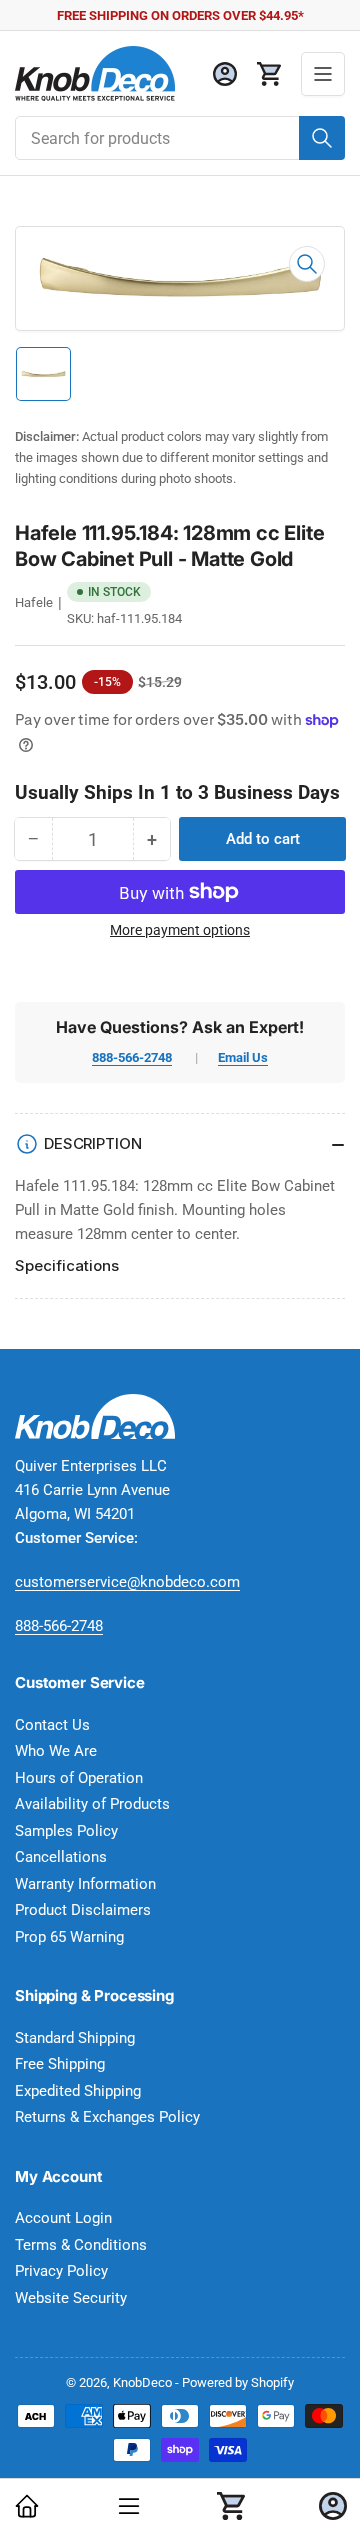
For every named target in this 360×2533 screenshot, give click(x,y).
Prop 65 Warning (69, 1937)
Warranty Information (85, 1884)
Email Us (243, 1057)
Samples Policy (66, 1831)
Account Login (63, 2218)
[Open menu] (323, 74)
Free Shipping (60, 2064)
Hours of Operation (79, 1778)
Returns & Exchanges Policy (107, 2117)
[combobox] (180, 138)
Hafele (34, 602)
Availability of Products (92, 1804)
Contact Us (52, 1725)
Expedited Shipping (78, 2091)
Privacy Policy (61, 2271)
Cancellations (61, 1857)
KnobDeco (142, 2382)
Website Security (71, 2298)
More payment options (180, 930)
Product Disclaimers (83, 1910)
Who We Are (56, 1751)
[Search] (322, 138)
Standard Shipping (75, 2038)
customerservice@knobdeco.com (127, 1582)
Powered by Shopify (238, 2382)
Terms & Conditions (81, 2245)
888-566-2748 (132, 1057)
